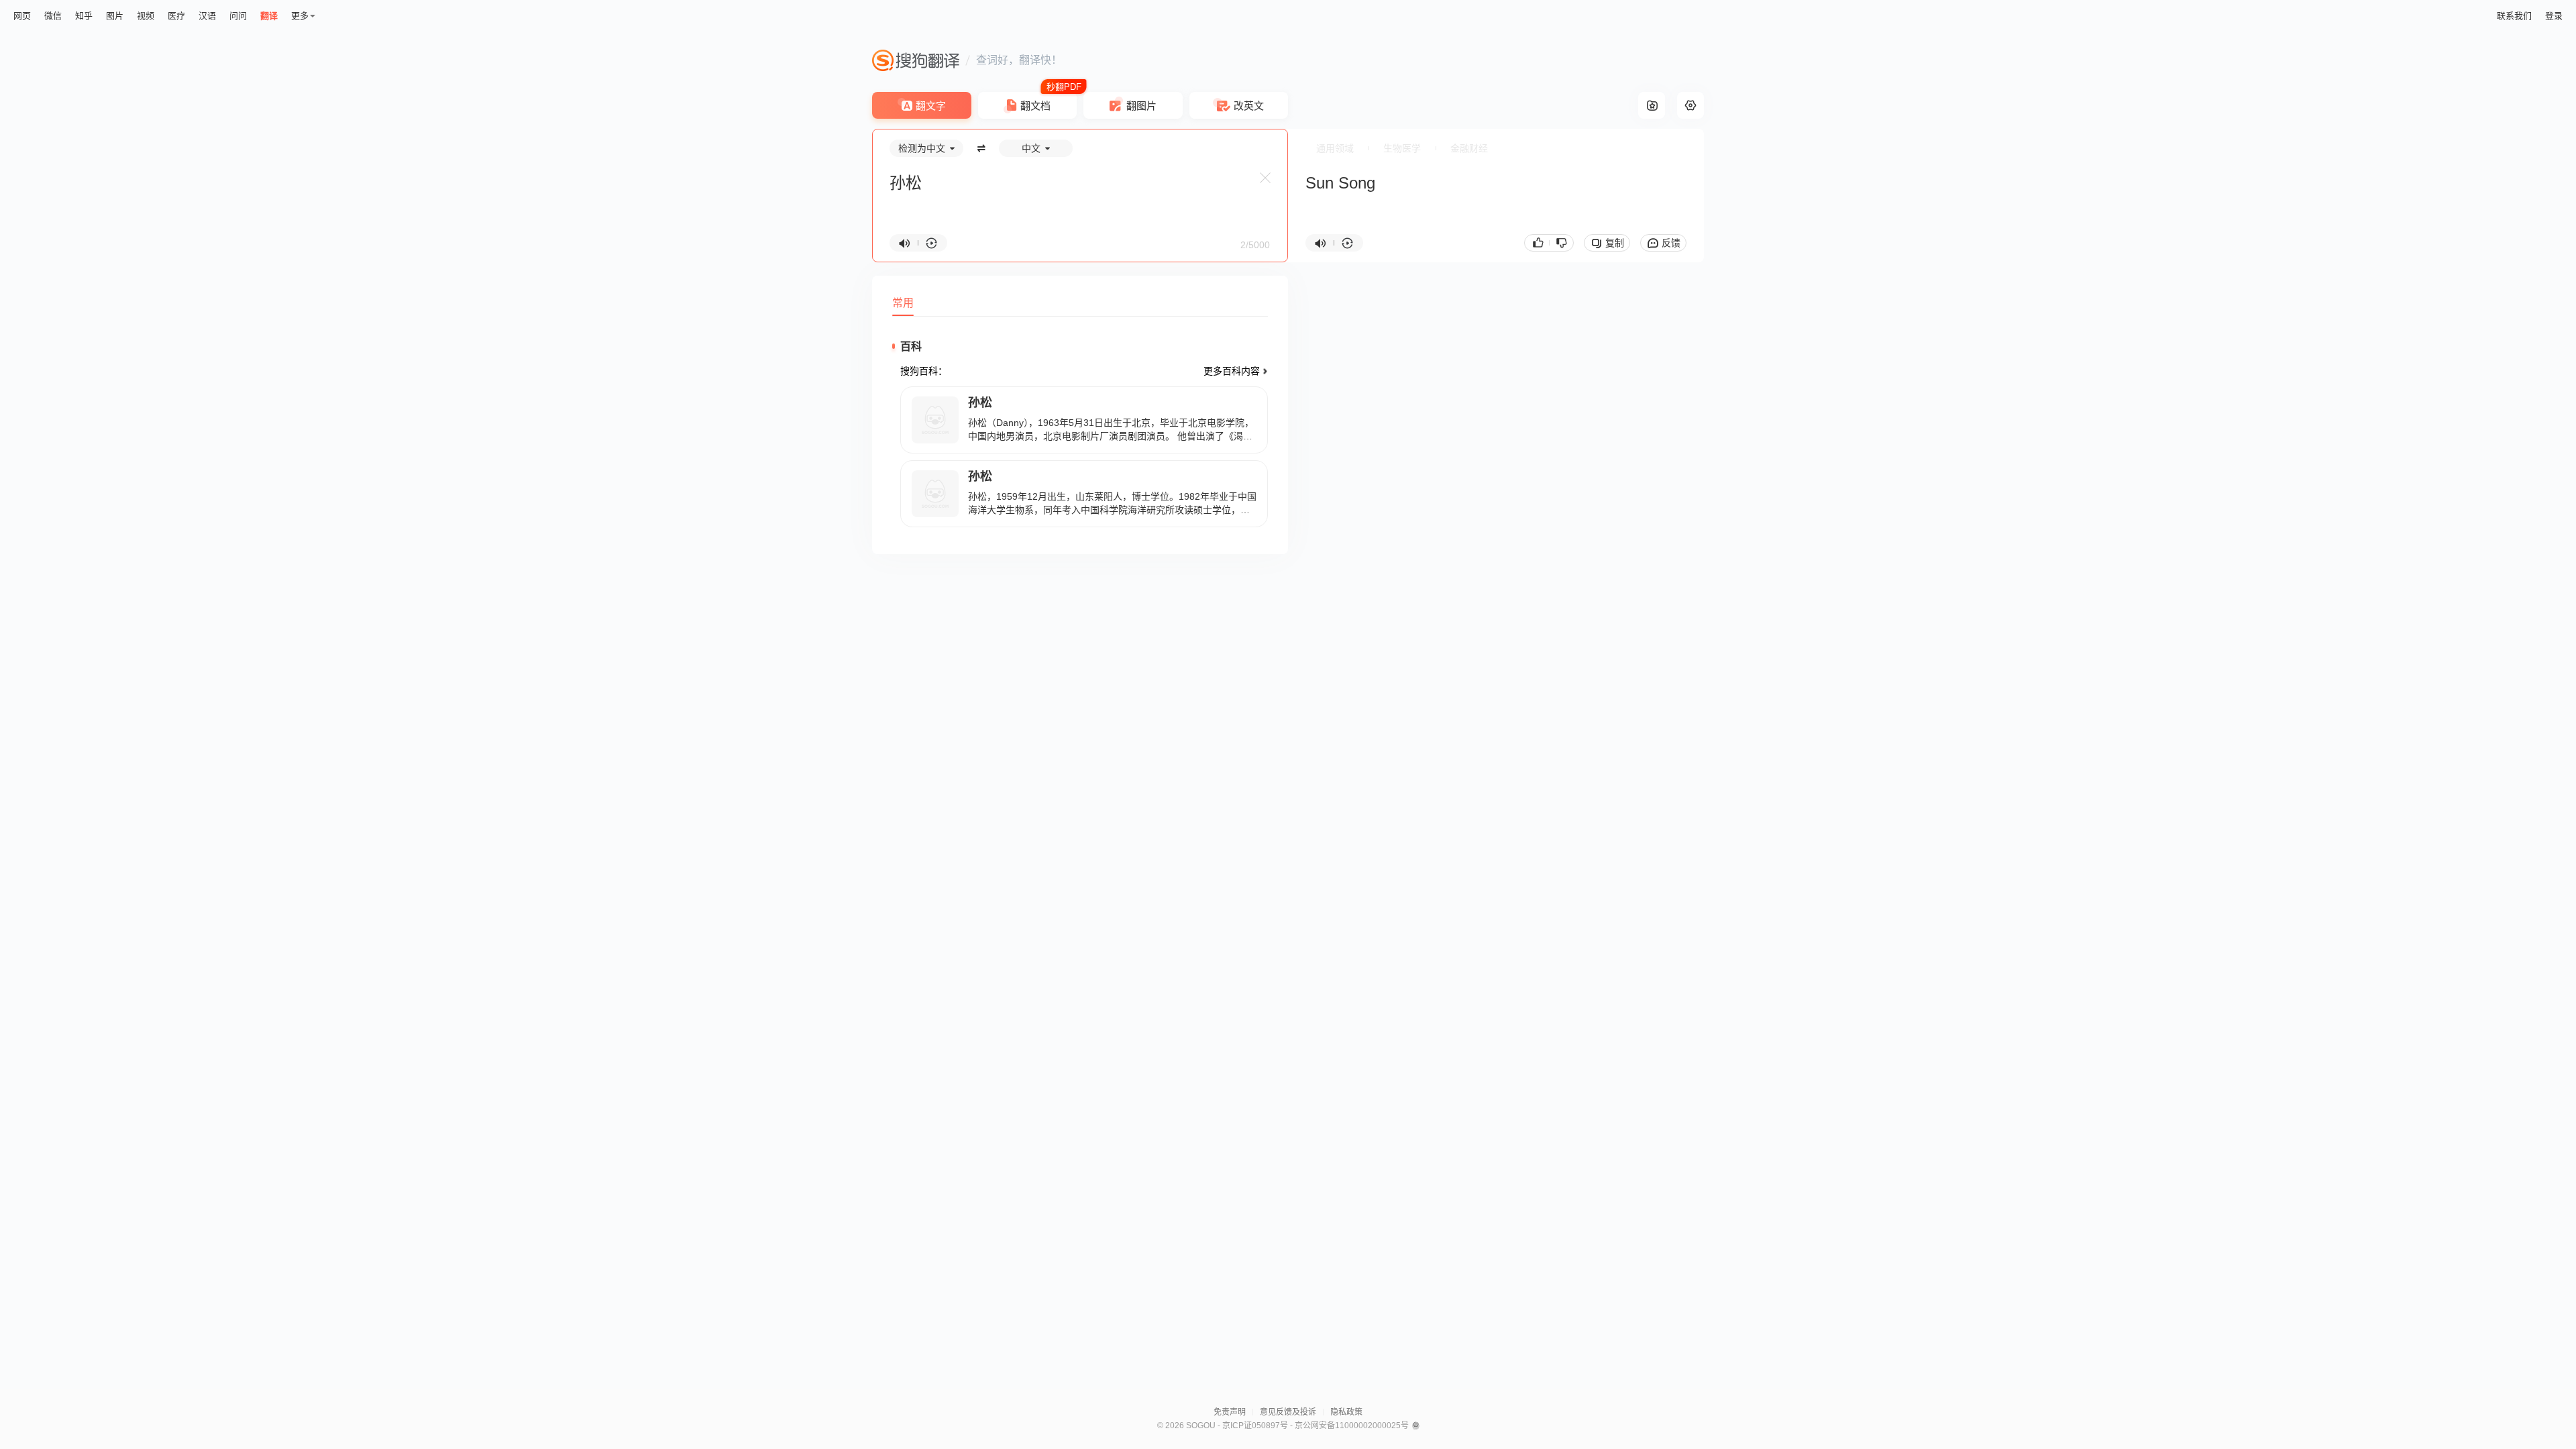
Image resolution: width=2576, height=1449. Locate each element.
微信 (53, 16)
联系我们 (2514, 16)
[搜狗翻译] (916, 60)
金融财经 (1469, 148)
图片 (115, 16)
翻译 (269, 16)
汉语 (207, 16)
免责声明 (1230, 1412)
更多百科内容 (1232, 371)
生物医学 (1402, 148)
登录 (2554, 16)
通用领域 (1335, 148)
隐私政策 (1346, 1412)
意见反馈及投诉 (1288, 1412)
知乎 (84, 16)
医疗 (176, 16)
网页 (22, 16)
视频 (146, 16)
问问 (238, 16)
